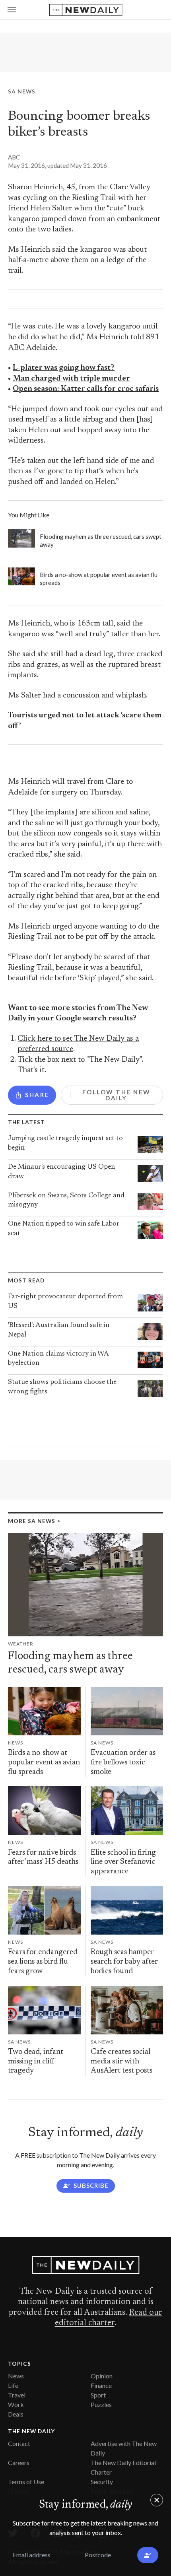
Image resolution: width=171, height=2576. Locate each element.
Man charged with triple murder (71, 379)
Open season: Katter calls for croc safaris (86, 389)
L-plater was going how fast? (64, 368)
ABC (14, 157)
